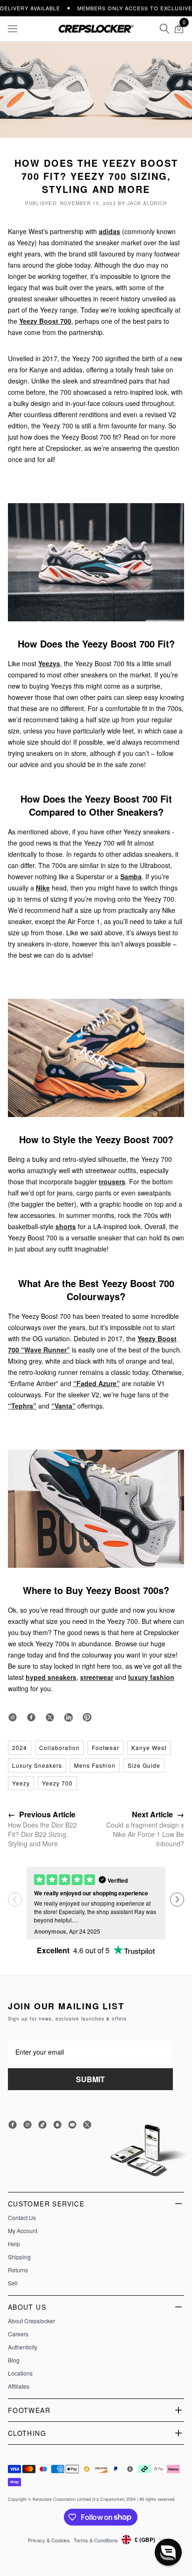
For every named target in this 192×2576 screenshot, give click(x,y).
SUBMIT (90, 2079)
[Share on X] (50, 1717)
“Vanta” (63, 1406)
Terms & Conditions (96, 2540)
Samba (131, 876)
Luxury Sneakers (37, 1765)
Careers (18, 2334)
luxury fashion (151, 1677)
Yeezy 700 (57, 1783)
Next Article (158, 1814)
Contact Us (22, 2218)
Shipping (19, 2257)
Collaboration (59, 1747)
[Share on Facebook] (31, 1717)
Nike (43, 888)
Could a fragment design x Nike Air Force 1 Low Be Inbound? (145, 1834)
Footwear (106, 1747)
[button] (177, 1900)
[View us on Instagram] (13, 1717)
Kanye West (149, 1747)
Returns (18, 2270)
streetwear (97, 1677)
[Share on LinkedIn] (69, 1717)
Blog (14, 2360)
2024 (20, 1747)
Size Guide (144, 1765)
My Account (23, 2231)
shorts (66, 1226)
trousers (112, 1181)
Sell (13, 2283)
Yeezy (21, 1783)
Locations (20, 2373)
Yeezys (49, 663)
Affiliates (19, 2386)
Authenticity (23, 2347)
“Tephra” (22, 1406)
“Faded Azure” (96, 1383)
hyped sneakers (51, 1677)
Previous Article (42, 1814)
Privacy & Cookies (49, 2540)
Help (14, 2244)
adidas (110, 231)
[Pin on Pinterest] (87, 1717)
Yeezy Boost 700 (45, 321)
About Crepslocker (31, 2321)
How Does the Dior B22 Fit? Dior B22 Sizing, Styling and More (42, 1834)
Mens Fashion (95, 1765)
